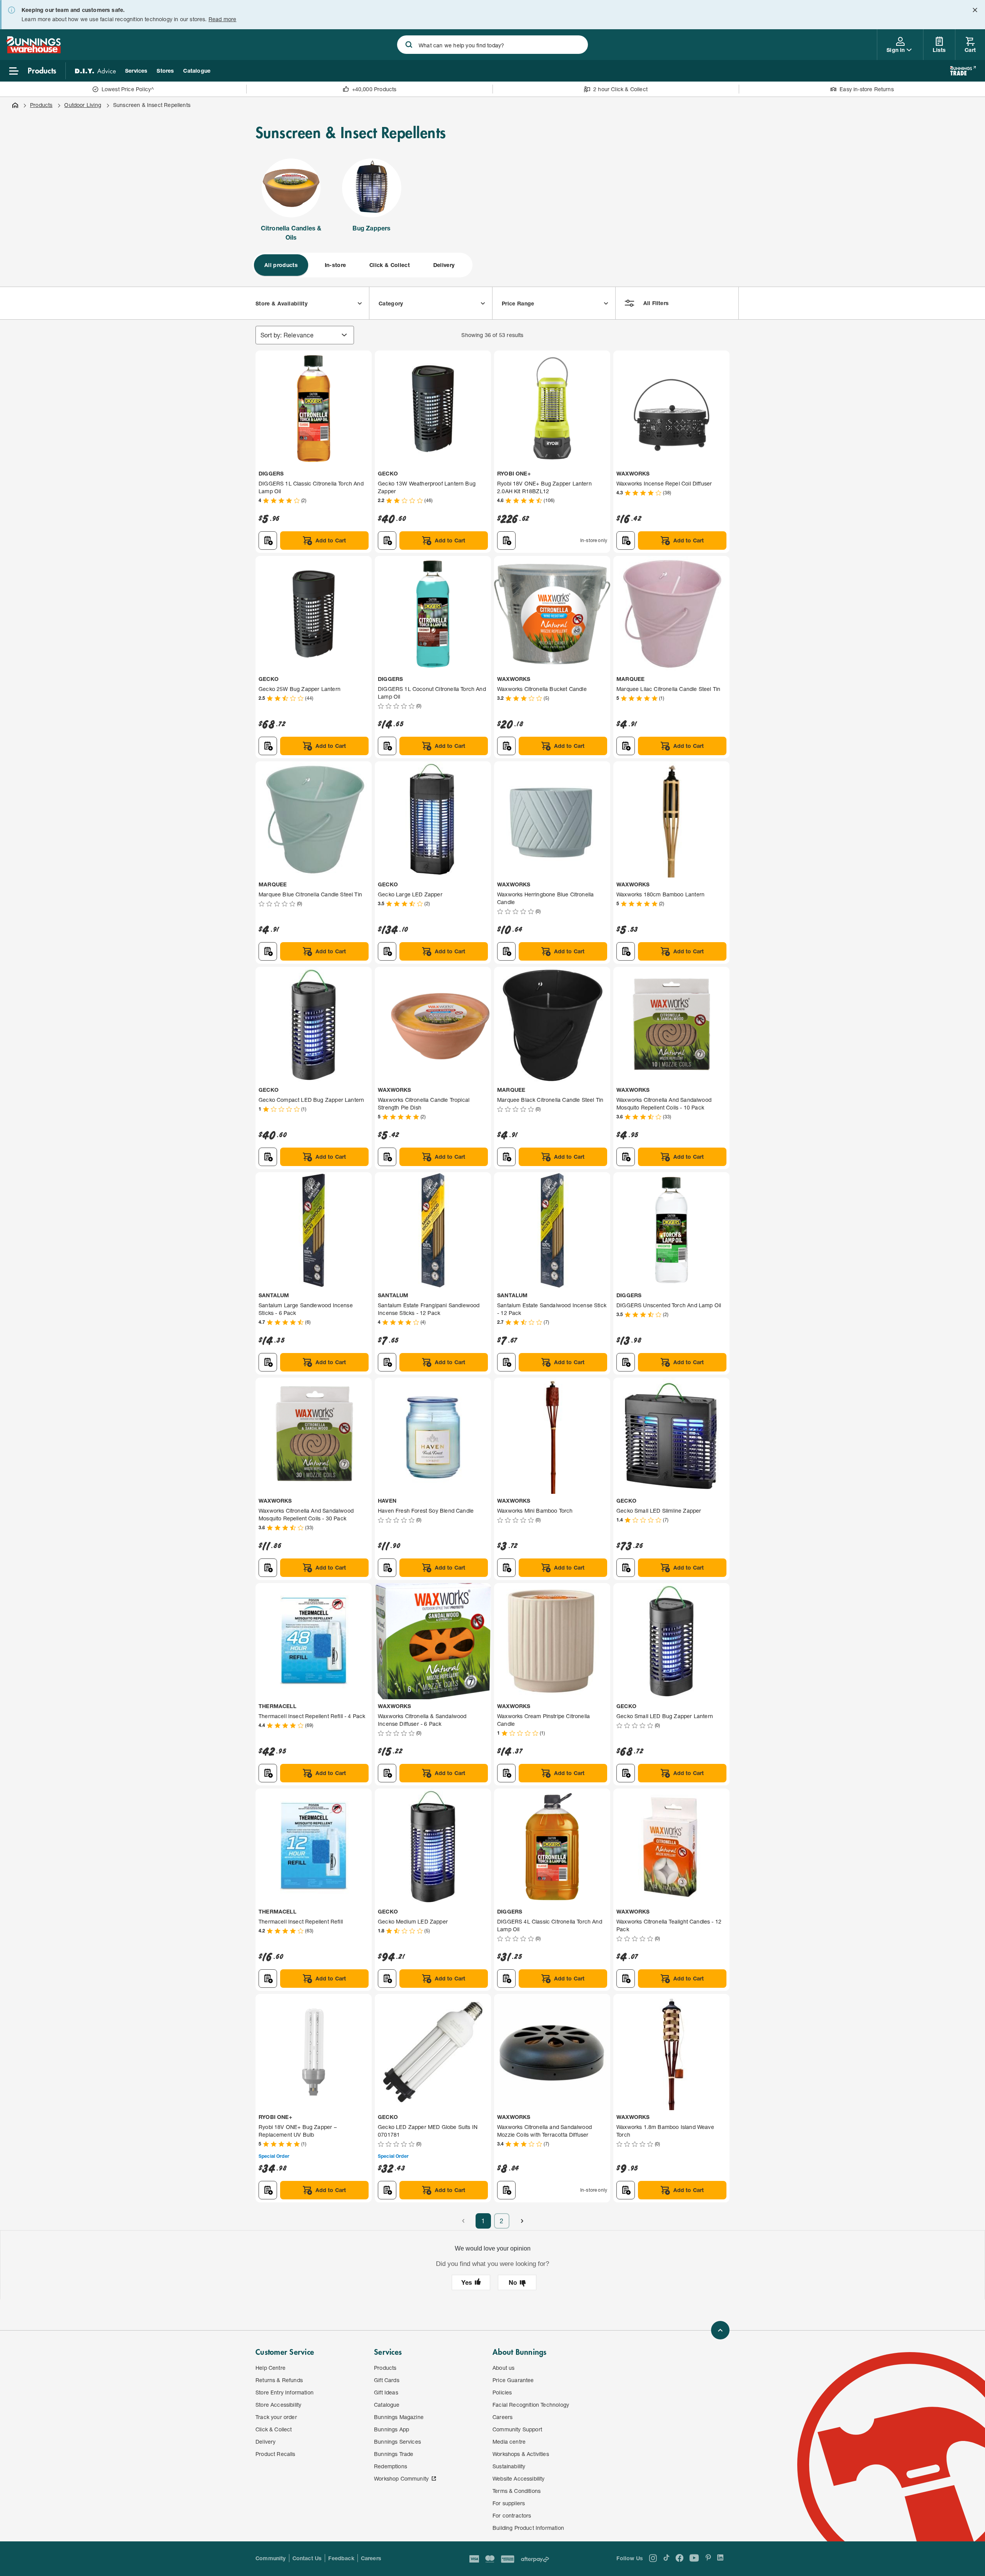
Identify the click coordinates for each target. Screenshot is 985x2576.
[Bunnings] (33, 51)
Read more (223, 19)
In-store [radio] (336, 265)
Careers (371, 2558)
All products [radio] (281, 265)
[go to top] (720, 2330)
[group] (362, 265)
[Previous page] (463, 2221)
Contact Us (307, 2558)
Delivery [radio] (444, 265)
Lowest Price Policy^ (128, 89)
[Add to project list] (268, 541)
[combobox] (492, 45)
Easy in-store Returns (867, 89)
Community (271, 2558)
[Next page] (522, 2221)
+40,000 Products (374, 89)
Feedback (341, 2558)
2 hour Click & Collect (620, 89)
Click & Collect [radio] (390, 265)
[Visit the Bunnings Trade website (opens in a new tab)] (963, 71)
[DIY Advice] (95, 71)
